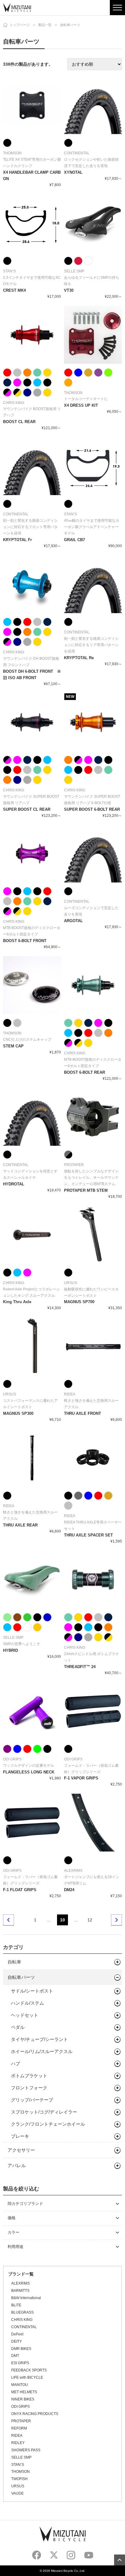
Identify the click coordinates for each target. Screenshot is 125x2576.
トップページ (20, 25)
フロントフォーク (29, 2088)
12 (90, 1920)
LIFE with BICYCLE (27, 2377)
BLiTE (16, 2305)
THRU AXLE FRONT (83, 1413)
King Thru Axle (17, 1302)
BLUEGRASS (22, 2312)
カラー (14, 2232)
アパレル (17, 2165)
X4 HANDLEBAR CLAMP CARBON (32, 176)
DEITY (17, 2341)
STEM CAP (13, 1046)
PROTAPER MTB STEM (86, 1190)
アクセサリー (21, 2150)
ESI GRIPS (20, 2363)
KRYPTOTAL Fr (17, 540)
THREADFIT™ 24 (80, 1667)
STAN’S (18, 2465)
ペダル (18, 2027)
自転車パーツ (21, 1977)
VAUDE (17, 2493)
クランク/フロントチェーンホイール (48, 2124)
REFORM (19, 2428)
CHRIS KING (22, 2320)
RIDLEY (18, 2443)
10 (62, 1920)
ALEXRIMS (20, 2283)
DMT (15, 2356)
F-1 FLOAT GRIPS (20, 1890)
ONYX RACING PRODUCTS (35, 2414)
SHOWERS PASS (26, 2450)
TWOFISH (19, 2479)
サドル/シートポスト (32, 1991)
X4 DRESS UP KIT (81, 405)
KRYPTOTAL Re (79, 658)
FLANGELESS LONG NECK (29, 1772)
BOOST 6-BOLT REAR (84, 1072)
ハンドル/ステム (27, 2003)
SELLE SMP (21, 2457)
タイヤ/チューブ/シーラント (39, 2039)
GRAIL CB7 (74, 540)
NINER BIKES (23, 2399)
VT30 (69, 290)
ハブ (15, 2063)
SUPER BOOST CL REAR (27, 809)
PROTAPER (21, 2421)
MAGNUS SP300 (18, 1413)
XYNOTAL (73, 172)
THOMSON (20, 2472)
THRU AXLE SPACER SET (88, 1535)
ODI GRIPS (20, 2407)
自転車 (14, 1962)
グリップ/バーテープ (32, 2100)
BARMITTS (20, 2291)
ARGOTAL (73, 921)
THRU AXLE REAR (20, 1525)
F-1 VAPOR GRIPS (81, 1778)
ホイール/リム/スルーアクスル (42, 2051)
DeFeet (17, 2334)
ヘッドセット (25, 2015)
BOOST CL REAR (19, 422)
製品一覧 (45, 25)
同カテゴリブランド (25, 2204)
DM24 (69, 1890)
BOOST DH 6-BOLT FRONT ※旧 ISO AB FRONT (32, 675)
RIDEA (17, 2436)
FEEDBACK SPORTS (29, 2370)
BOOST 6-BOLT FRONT (25, 941)
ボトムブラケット (29, 2076)
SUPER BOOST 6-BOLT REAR (92, 809)
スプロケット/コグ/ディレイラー (44, 2112)
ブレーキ (20, 2136)
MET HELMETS (24, 2392)
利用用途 (15, 2247)
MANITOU (20, 2385)
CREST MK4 (14, 290)
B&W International (26, 2298)
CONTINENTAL (24, 2327)
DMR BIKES (21, 2349)
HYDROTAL (14, 1184)
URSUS (18, 2486)
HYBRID (10, 1650)
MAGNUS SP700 (79, 1302)
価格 (12, 2218)
